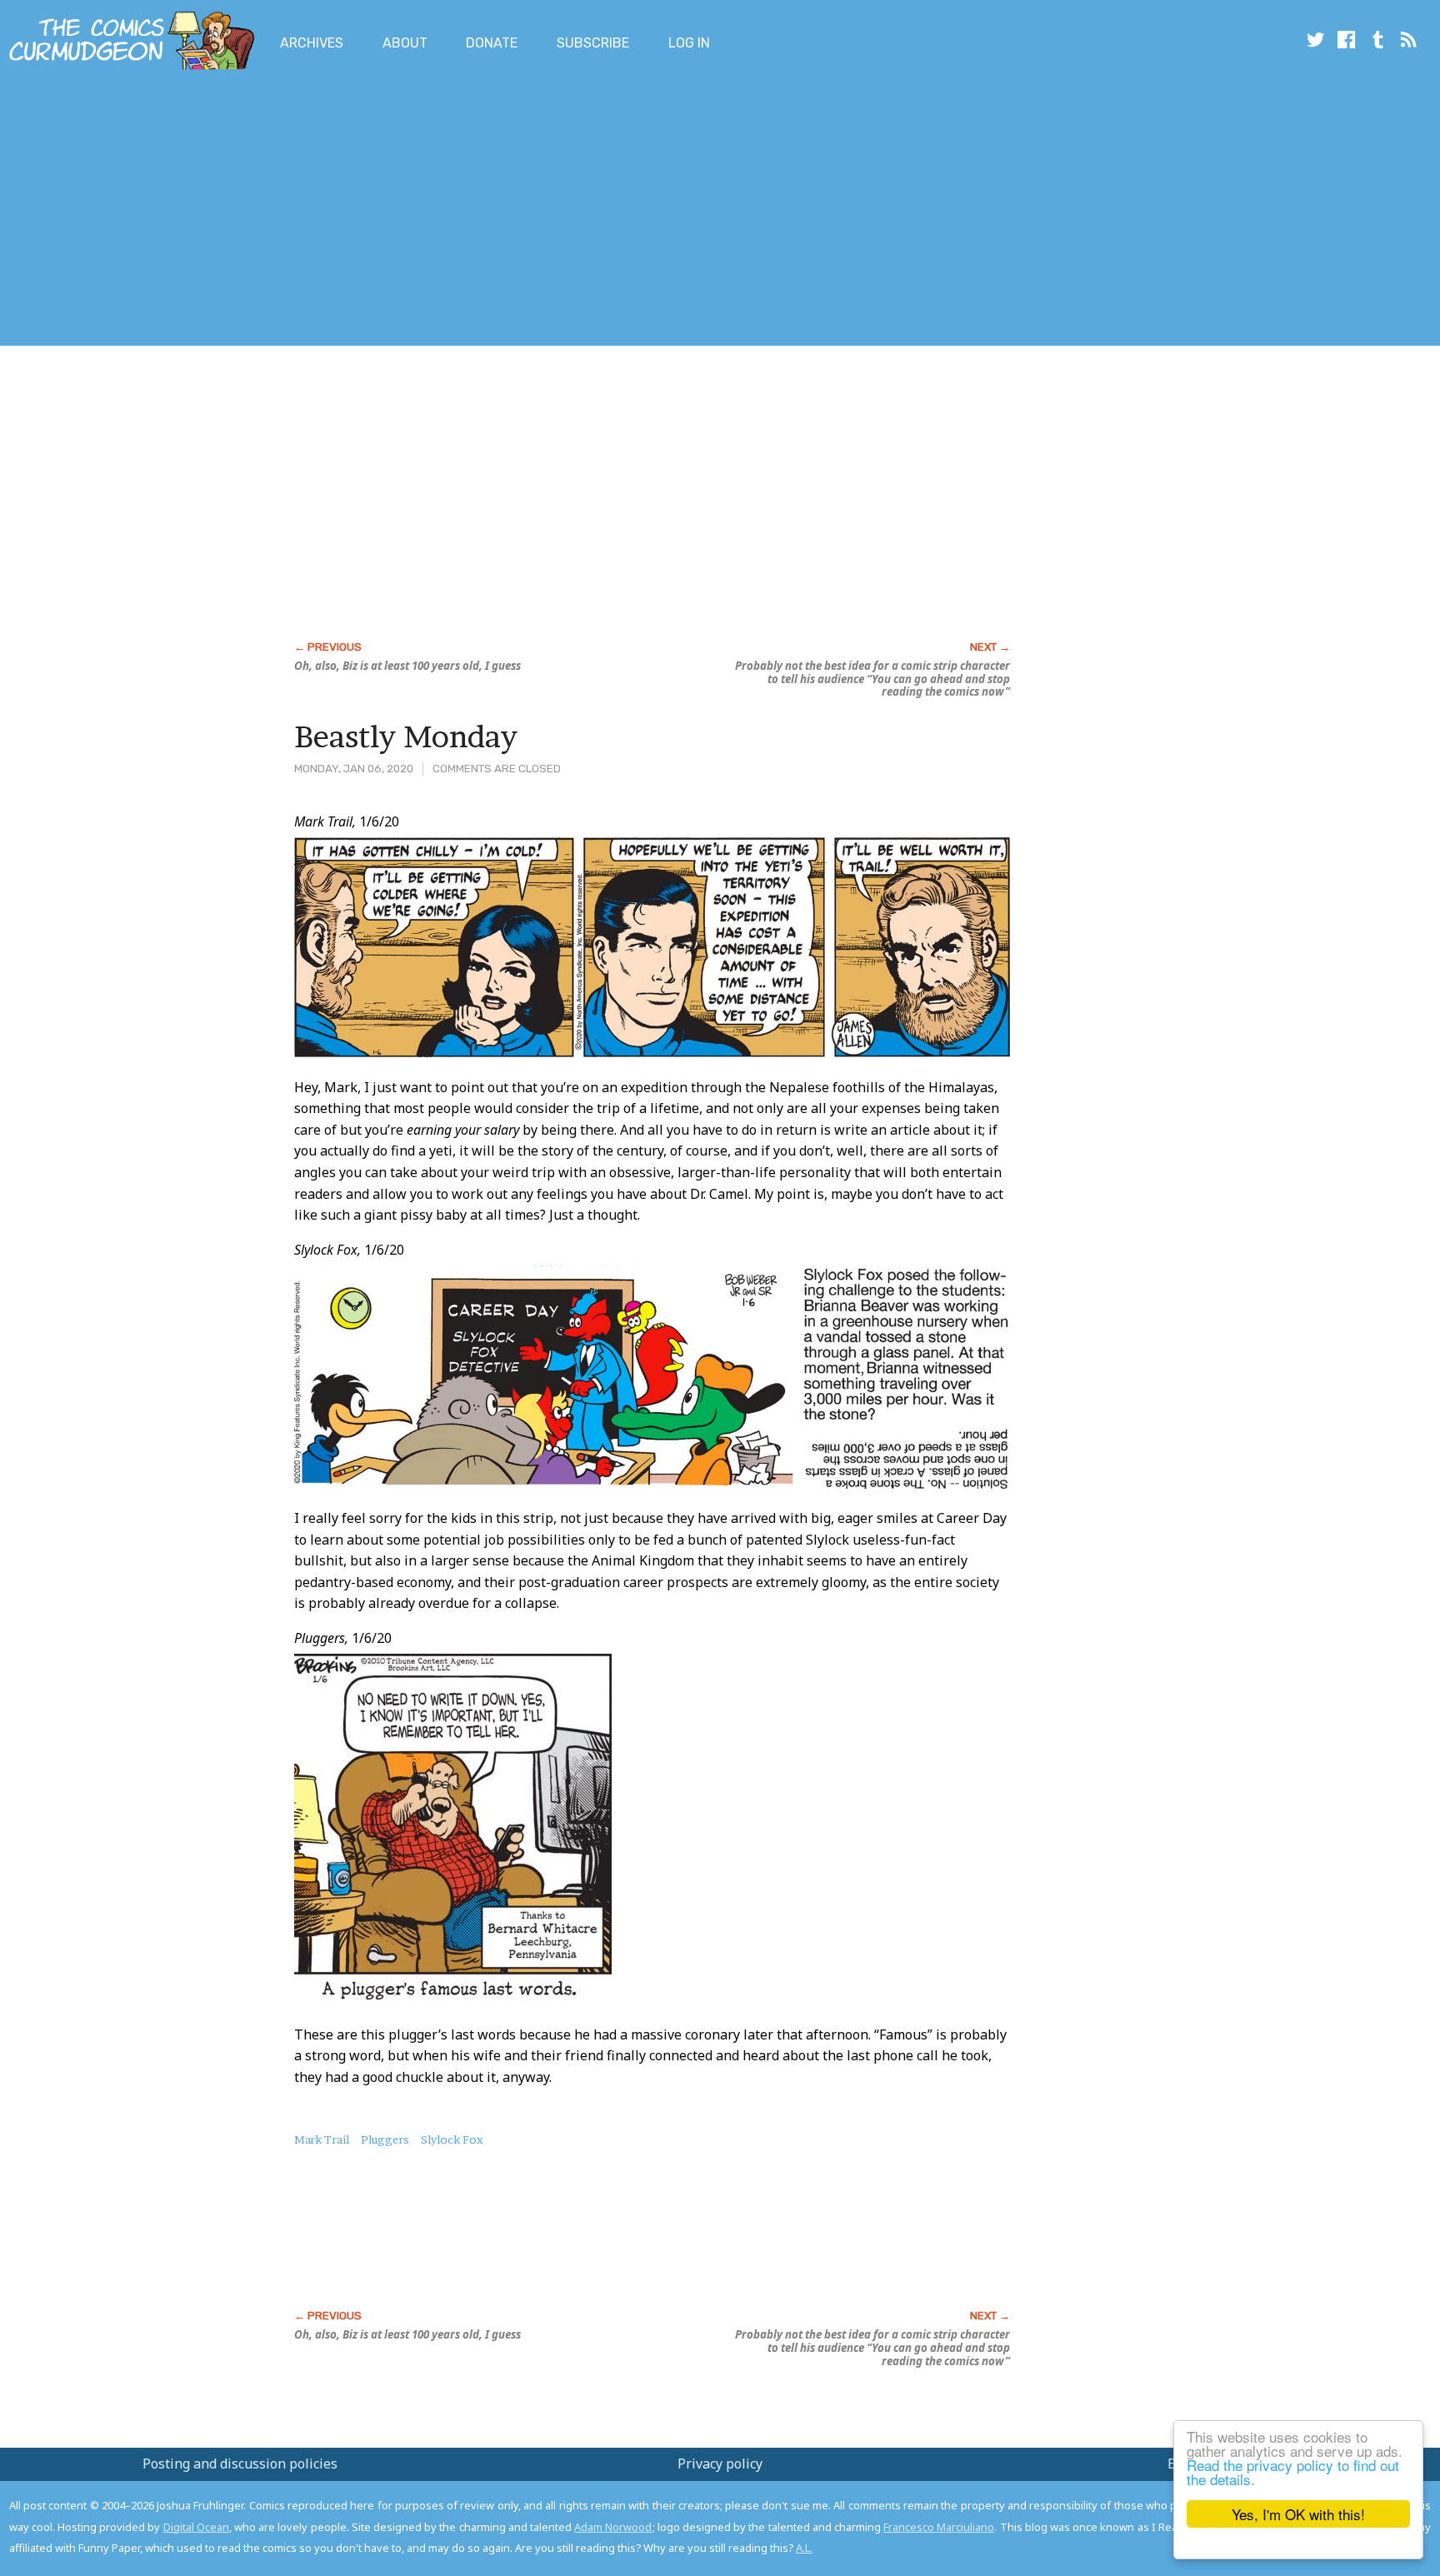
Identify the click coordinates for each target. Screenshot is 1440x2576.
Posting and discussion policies (240, 2464)
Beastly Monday (406, 736)
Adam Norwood (613, 2527)
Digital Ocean (196, 2527)
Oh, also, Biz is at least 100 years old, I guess (407, 666)
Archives (312, 43)
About (405, 43)
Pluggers (385, 2139)
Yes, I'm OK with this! (1298, 2514)
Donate (492, 43)
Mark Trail (322, 2139)
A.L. (804, 2548)
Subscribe (593, 43)
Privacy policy (720, 2464)
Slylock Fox (452, 2139)
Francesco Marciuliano (939, 2527)
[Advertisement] (303, 211)
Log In (689, 43)
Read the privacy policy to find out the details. (1293, 2472)
